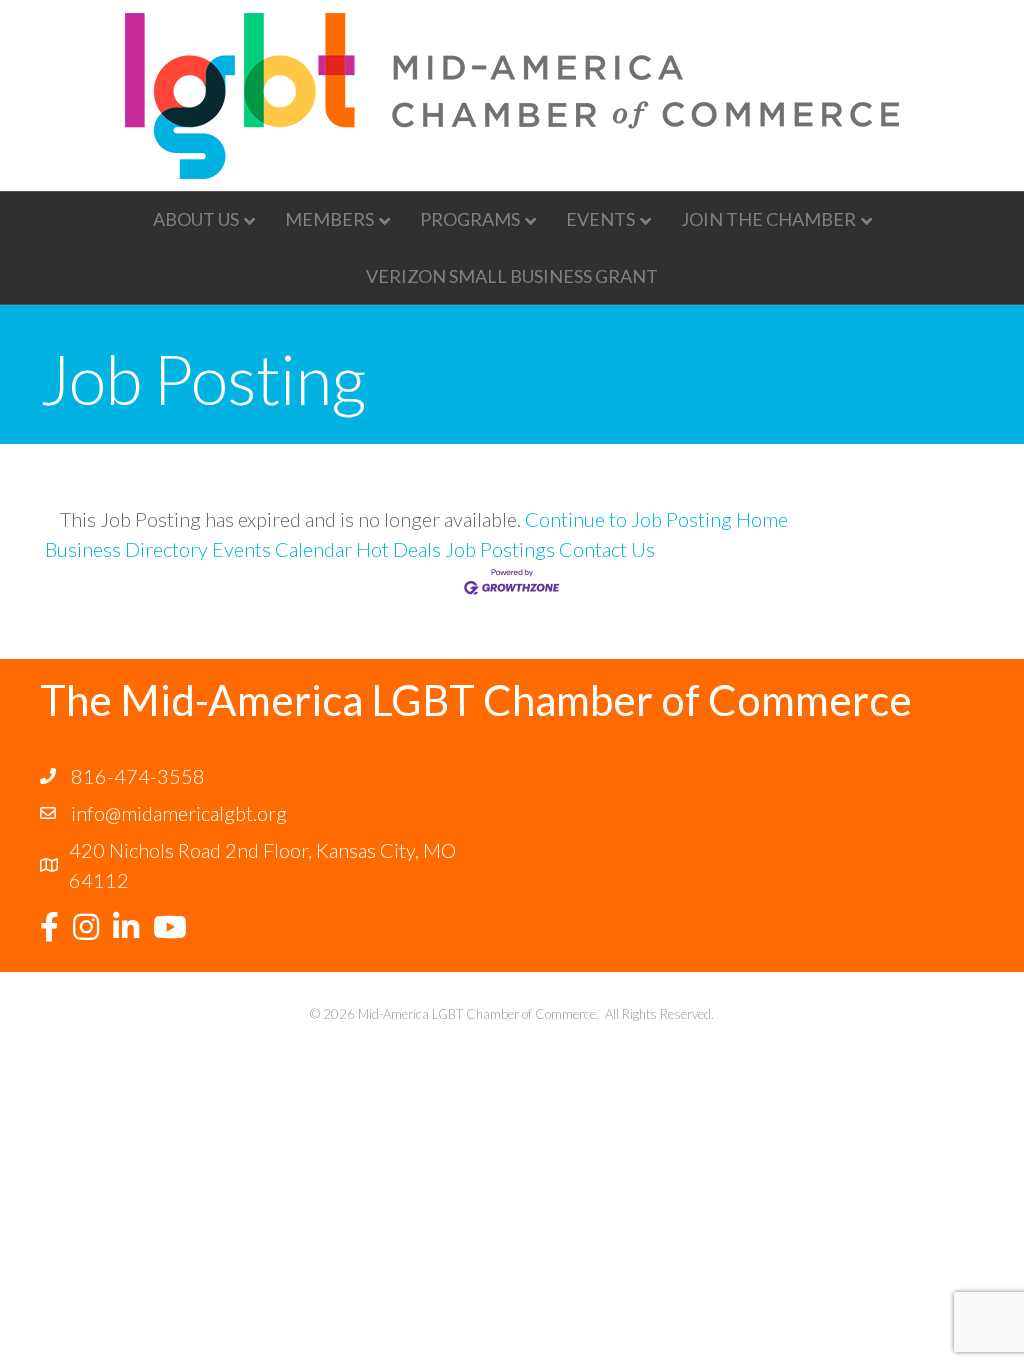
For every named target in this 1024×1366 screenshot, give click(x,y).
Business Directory (126, 549)
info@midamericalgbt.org (179, 813)
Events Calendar (282, 549)
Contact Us (607, 549)
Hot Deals (398, 549)
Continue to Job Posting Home (656, 519)
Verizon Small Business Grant (512, 276)
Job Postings (500, 549)
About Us (196, 219)
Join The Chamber (768, 219)
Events (600, 219)
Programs (470, 219)
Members (329, 219)
